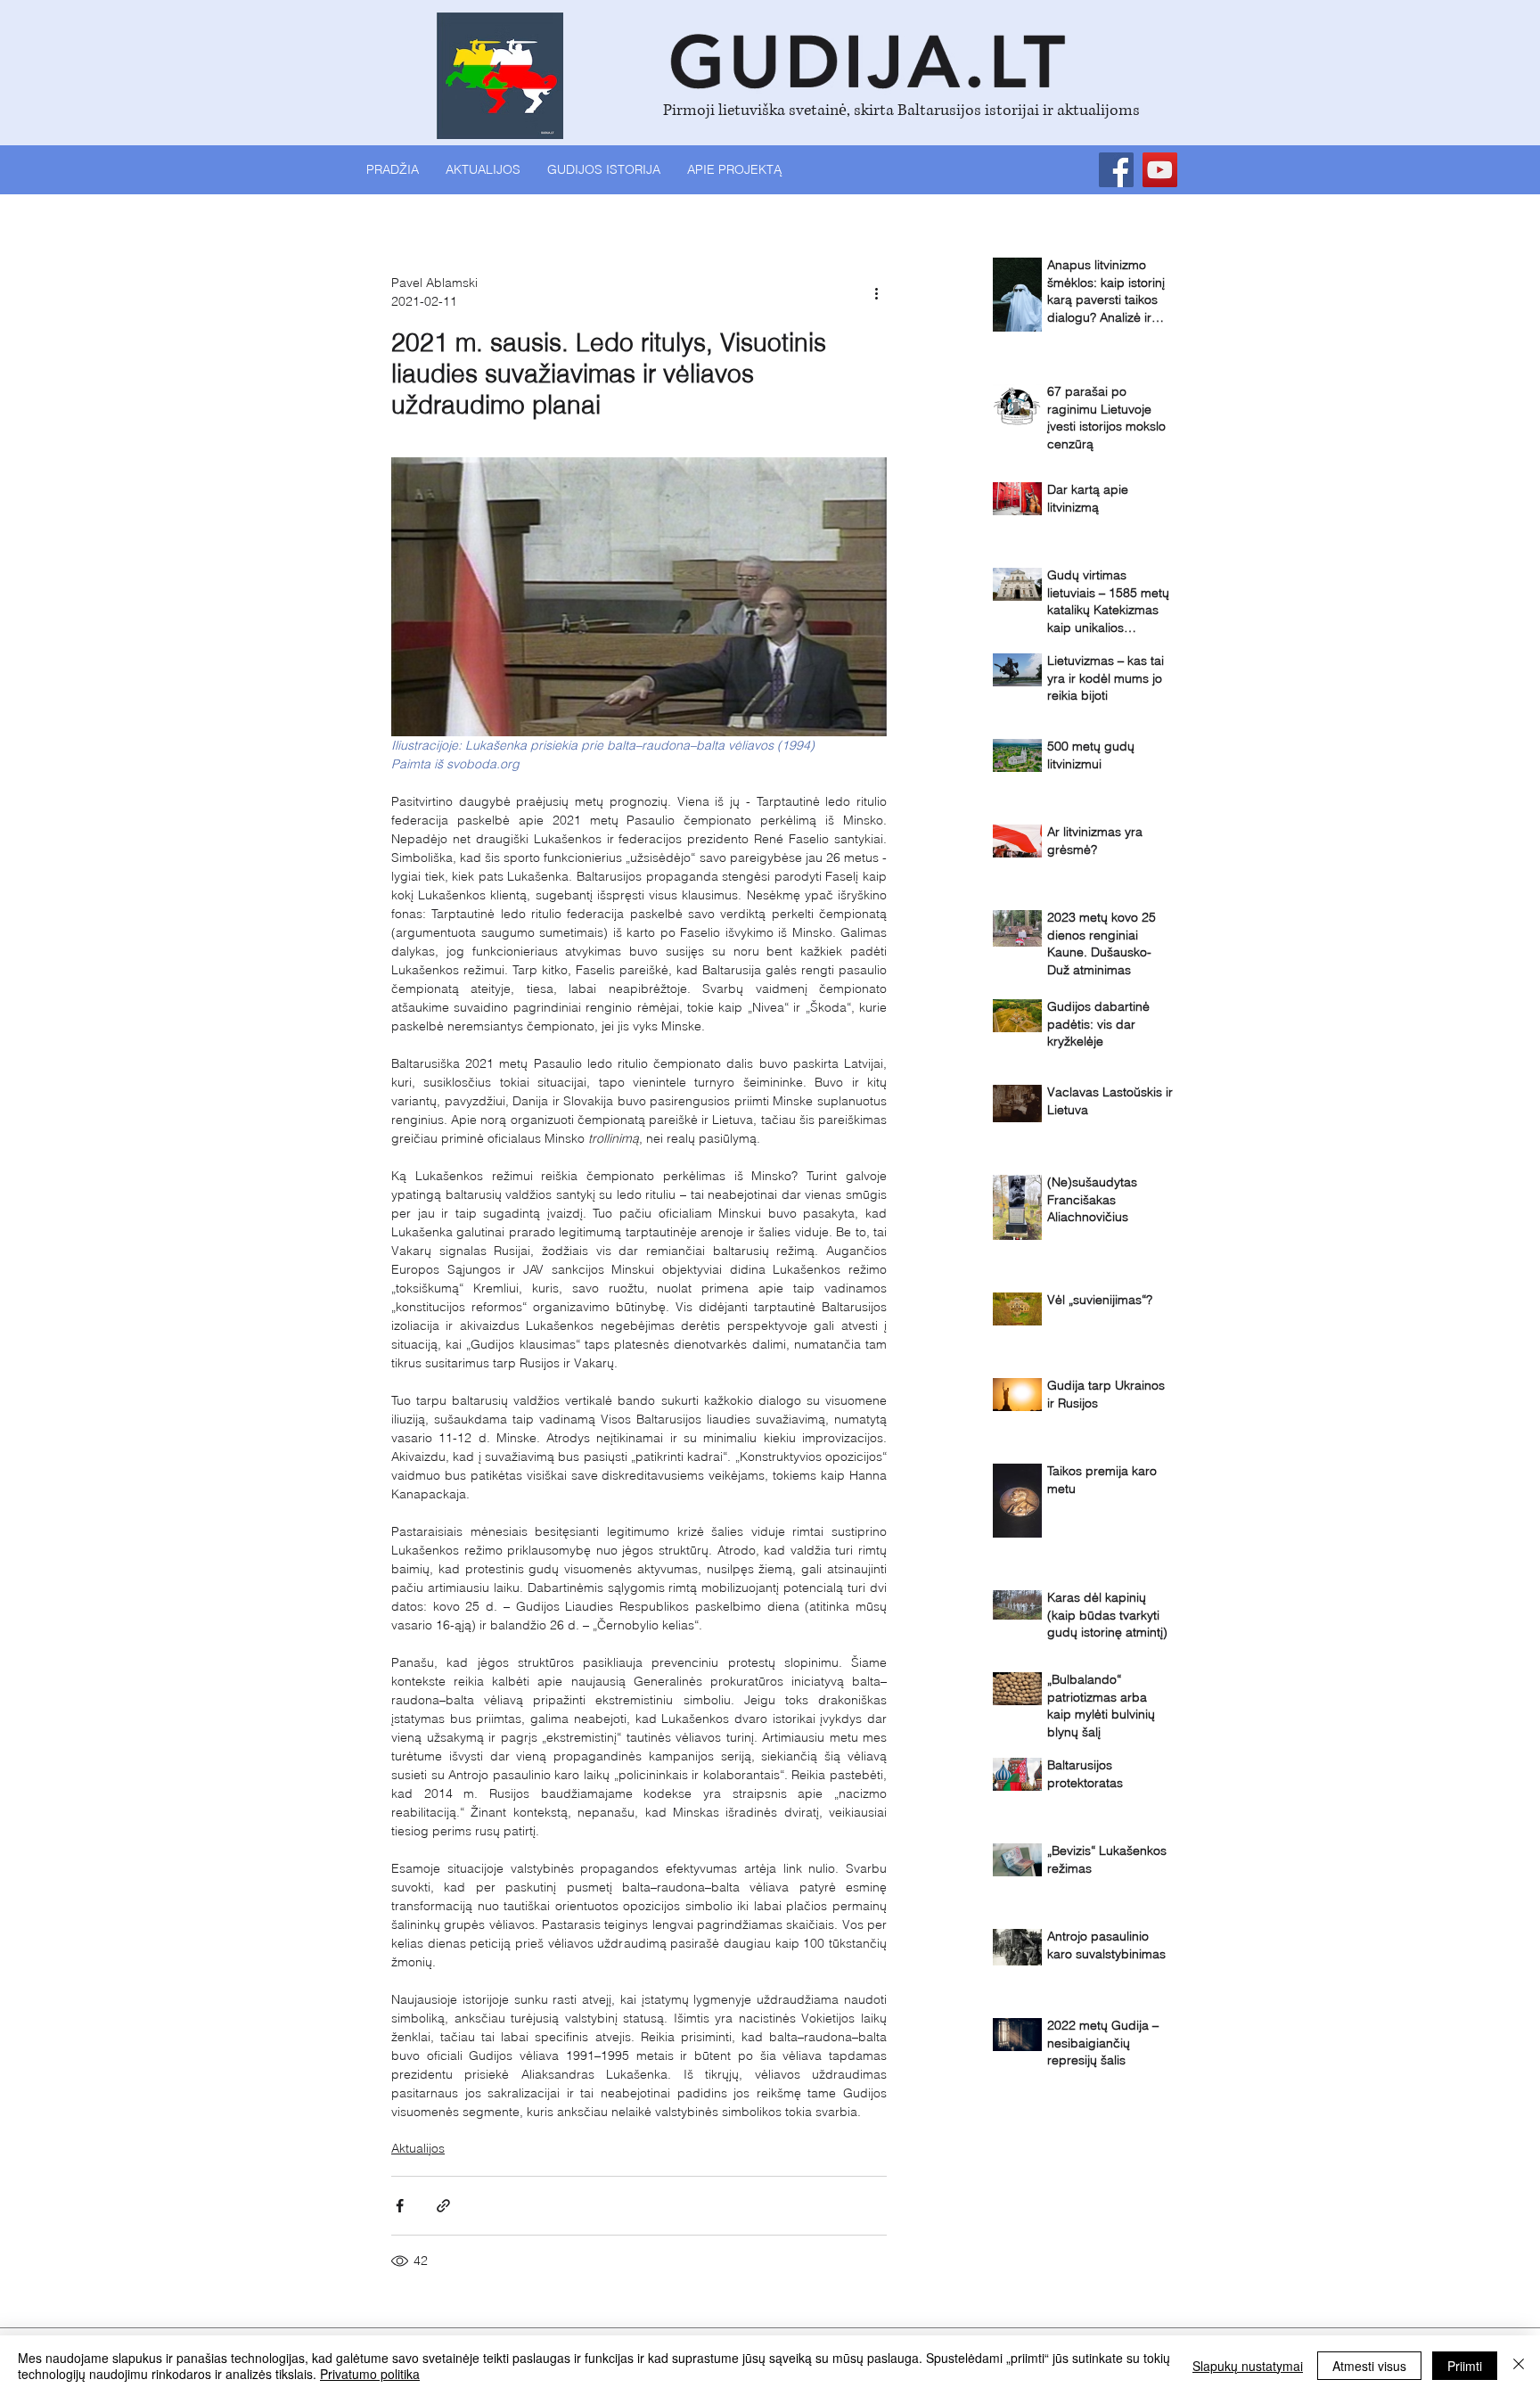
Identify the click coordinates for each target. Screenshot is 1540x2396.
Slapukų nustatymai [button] (1248, 2366)
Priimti (1465, 2366)
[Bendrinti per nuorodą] (443, 2206)
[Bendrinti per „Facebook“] (400, 2206)
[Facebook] (1116, 170)
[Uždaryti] (1519, 2366)
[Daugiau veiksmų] (876, 292)
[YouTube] (1160, 170)
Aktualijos (418, 2148)
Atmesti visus (1369, 2366)
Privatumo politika (370, 2374)
